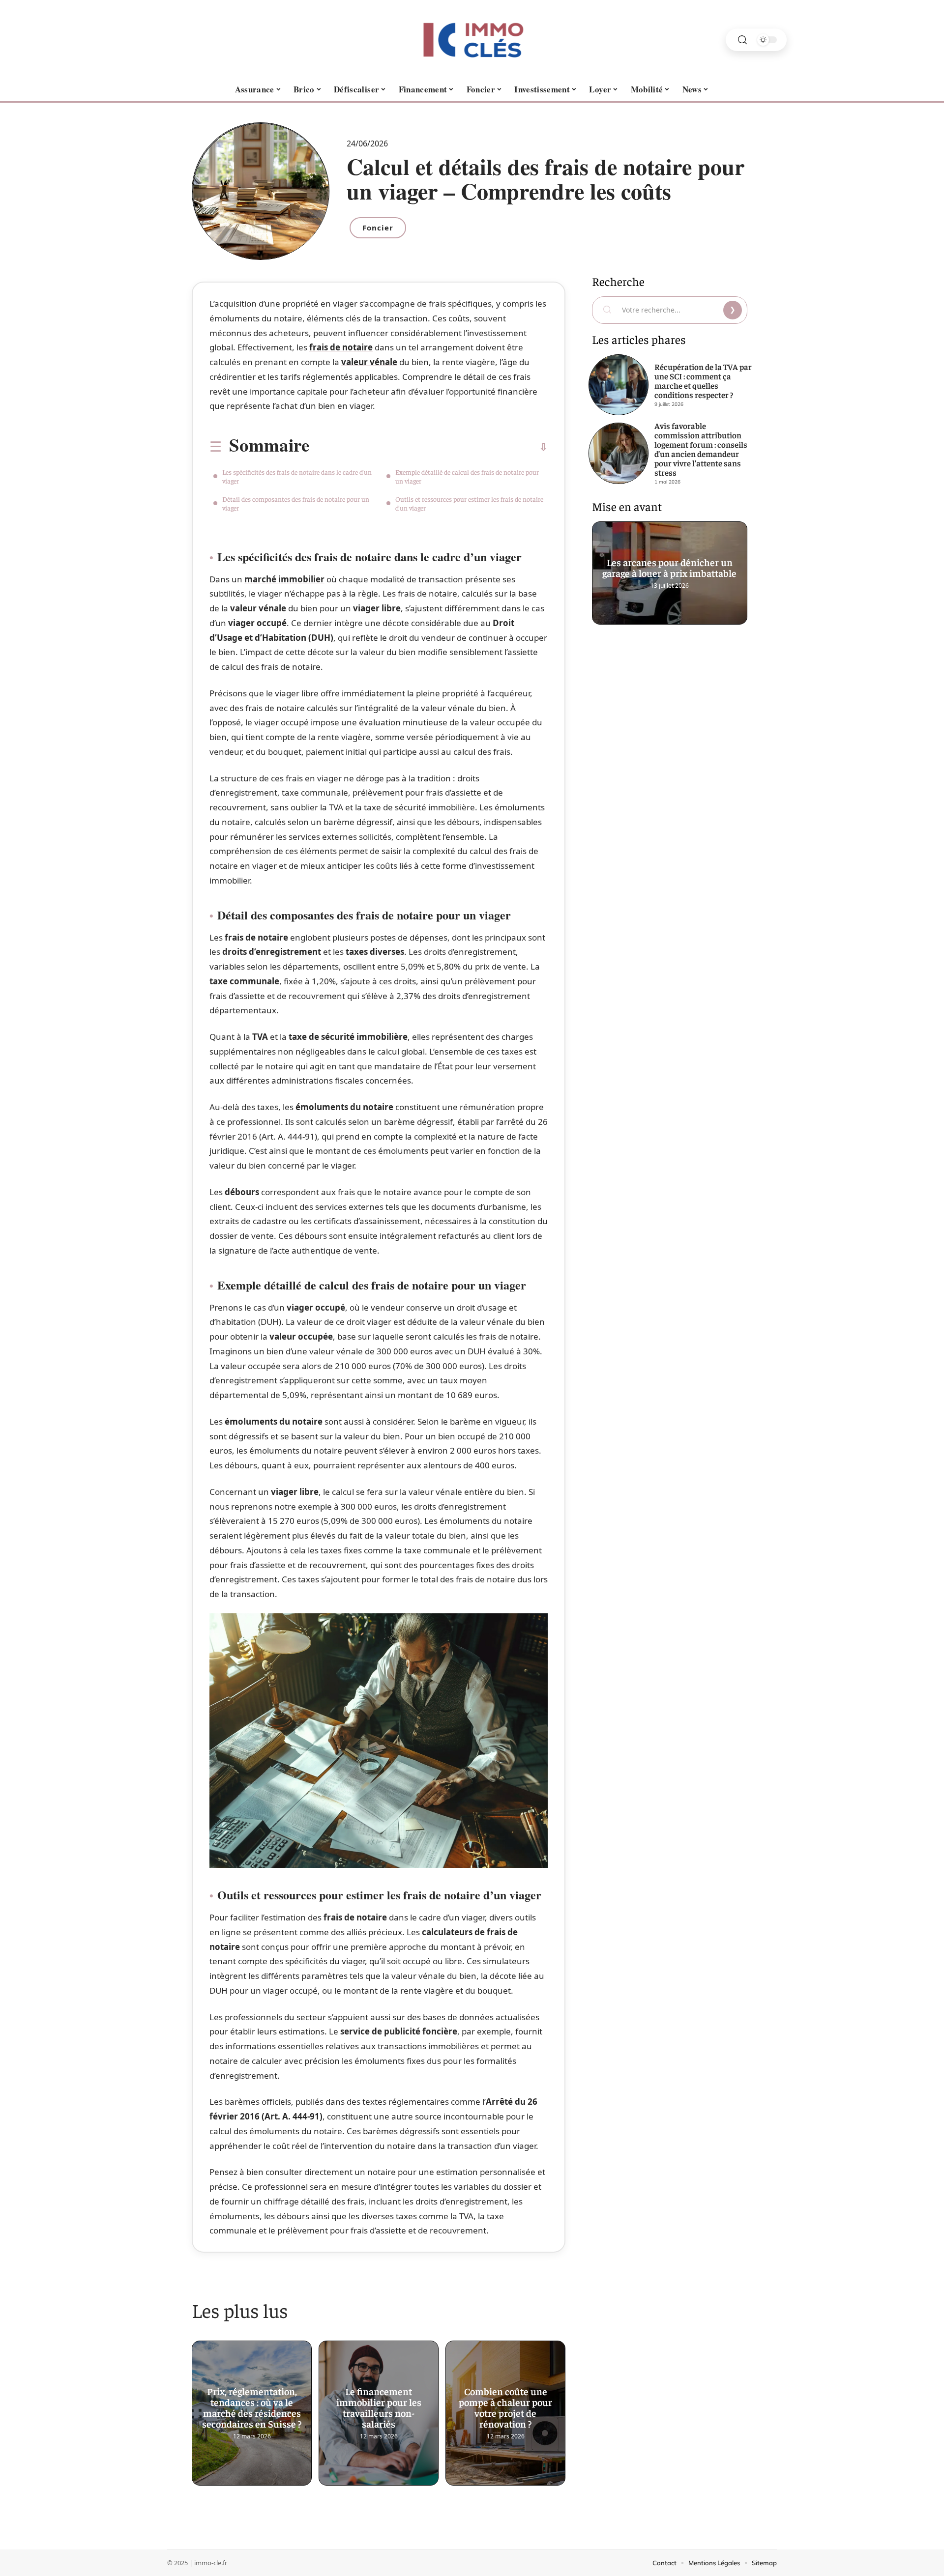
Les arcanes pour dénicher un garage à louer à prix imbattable (670, 564)
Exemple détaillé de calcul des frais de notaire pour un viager (467, 476)
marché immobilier (284, 579)
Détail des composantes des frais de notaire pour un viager (296, 503)
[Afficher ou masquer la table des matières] (428, 447)
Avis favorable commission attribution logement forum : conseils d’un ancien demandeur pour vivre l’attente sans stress (701, 449)
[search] (742, 40)
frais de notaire (341, 347)
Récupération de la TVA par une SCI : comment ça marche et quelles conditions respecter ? (703, 381)
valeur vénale (369, 362)
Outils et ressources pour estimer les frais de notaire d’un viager (469, 503)
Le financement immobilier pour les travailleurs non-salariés (379, 2404)
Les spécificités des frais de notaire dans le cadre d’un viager (297, 476)
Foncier (378, 228)
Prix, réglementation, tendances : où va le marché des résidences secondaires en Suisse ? (252, 2404)
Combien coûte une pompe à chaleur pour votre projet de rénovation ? (505, 2404)
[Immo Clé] (472, 40)
